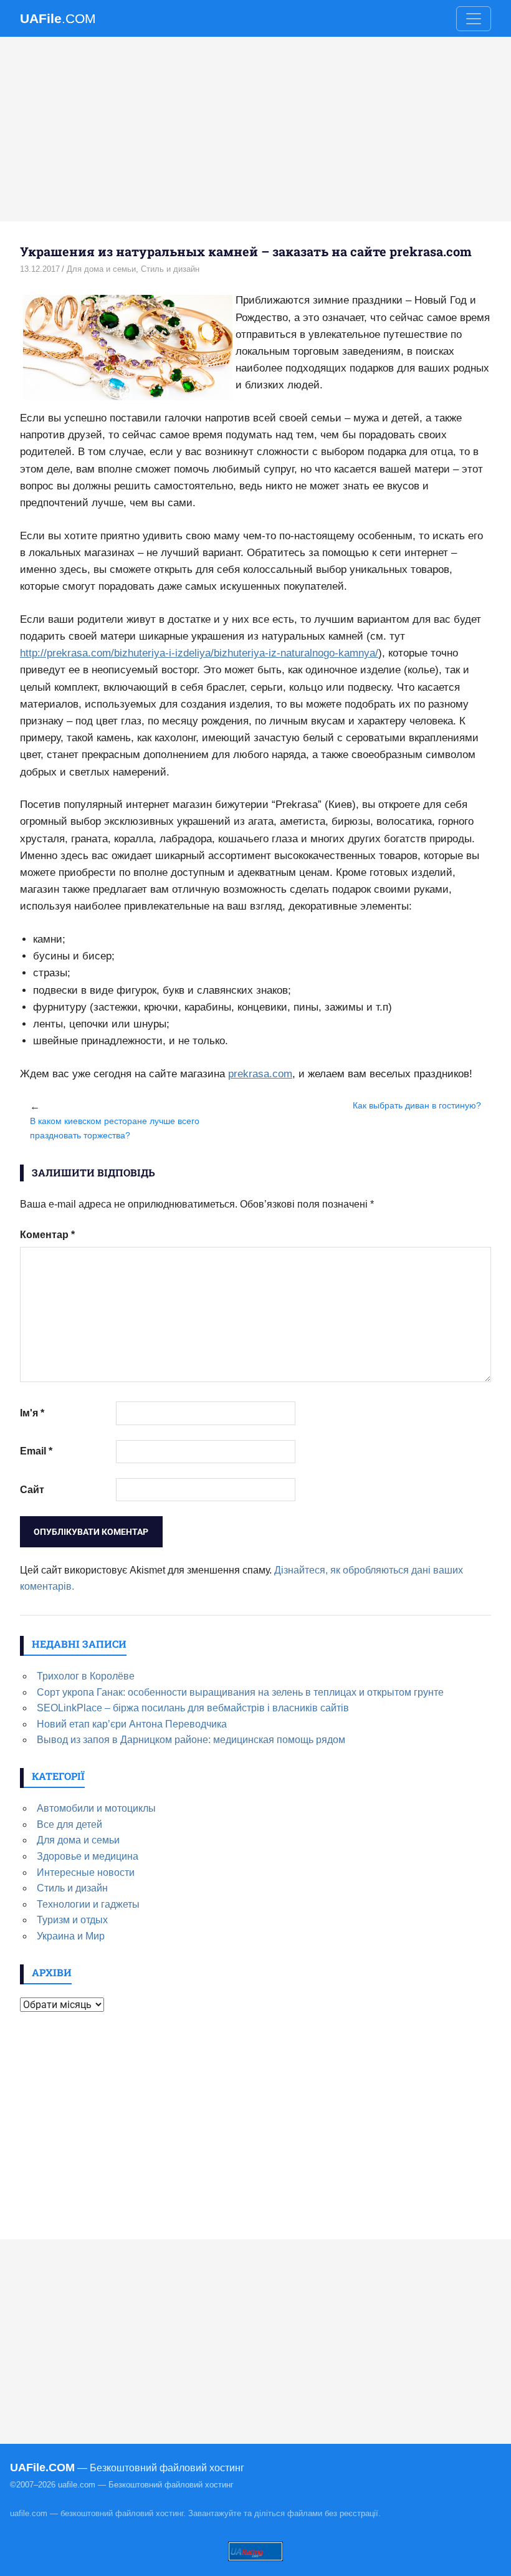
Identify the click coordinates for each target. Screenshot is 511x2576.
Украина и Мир (71, 1936)
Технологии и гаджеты (88, 1904)
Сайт (32, 1490)
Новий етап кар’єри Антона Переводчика (132, 1724)
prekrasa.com (260, 1074)
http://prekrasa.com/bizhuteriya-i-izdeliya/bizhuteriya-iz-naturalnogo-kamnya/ (199, 653)
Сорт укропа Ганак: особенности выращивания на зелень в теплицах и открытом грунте (240, 1692)
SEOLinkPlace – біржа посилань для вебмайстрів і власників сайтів (193, 1708)
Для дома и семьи (101, 269)
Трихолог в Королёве (86, 1676)
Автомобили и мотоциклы (96, 1808)
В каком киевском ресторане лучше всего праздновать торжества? (115, 1128)
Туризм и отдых (72, 1920)
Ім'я (32, 1413)
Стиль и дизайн (170, 269)
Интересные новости (86, 1872)
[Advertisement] (255, 129)
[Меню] (474, 19)
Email (36, 1451)
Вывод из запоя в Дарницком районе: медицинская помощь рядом (191, 1740)
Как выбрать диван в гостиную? (417, 1105)
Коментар (47, 1235)
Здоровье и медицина (88, 1856)
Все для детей (69, 1824)
